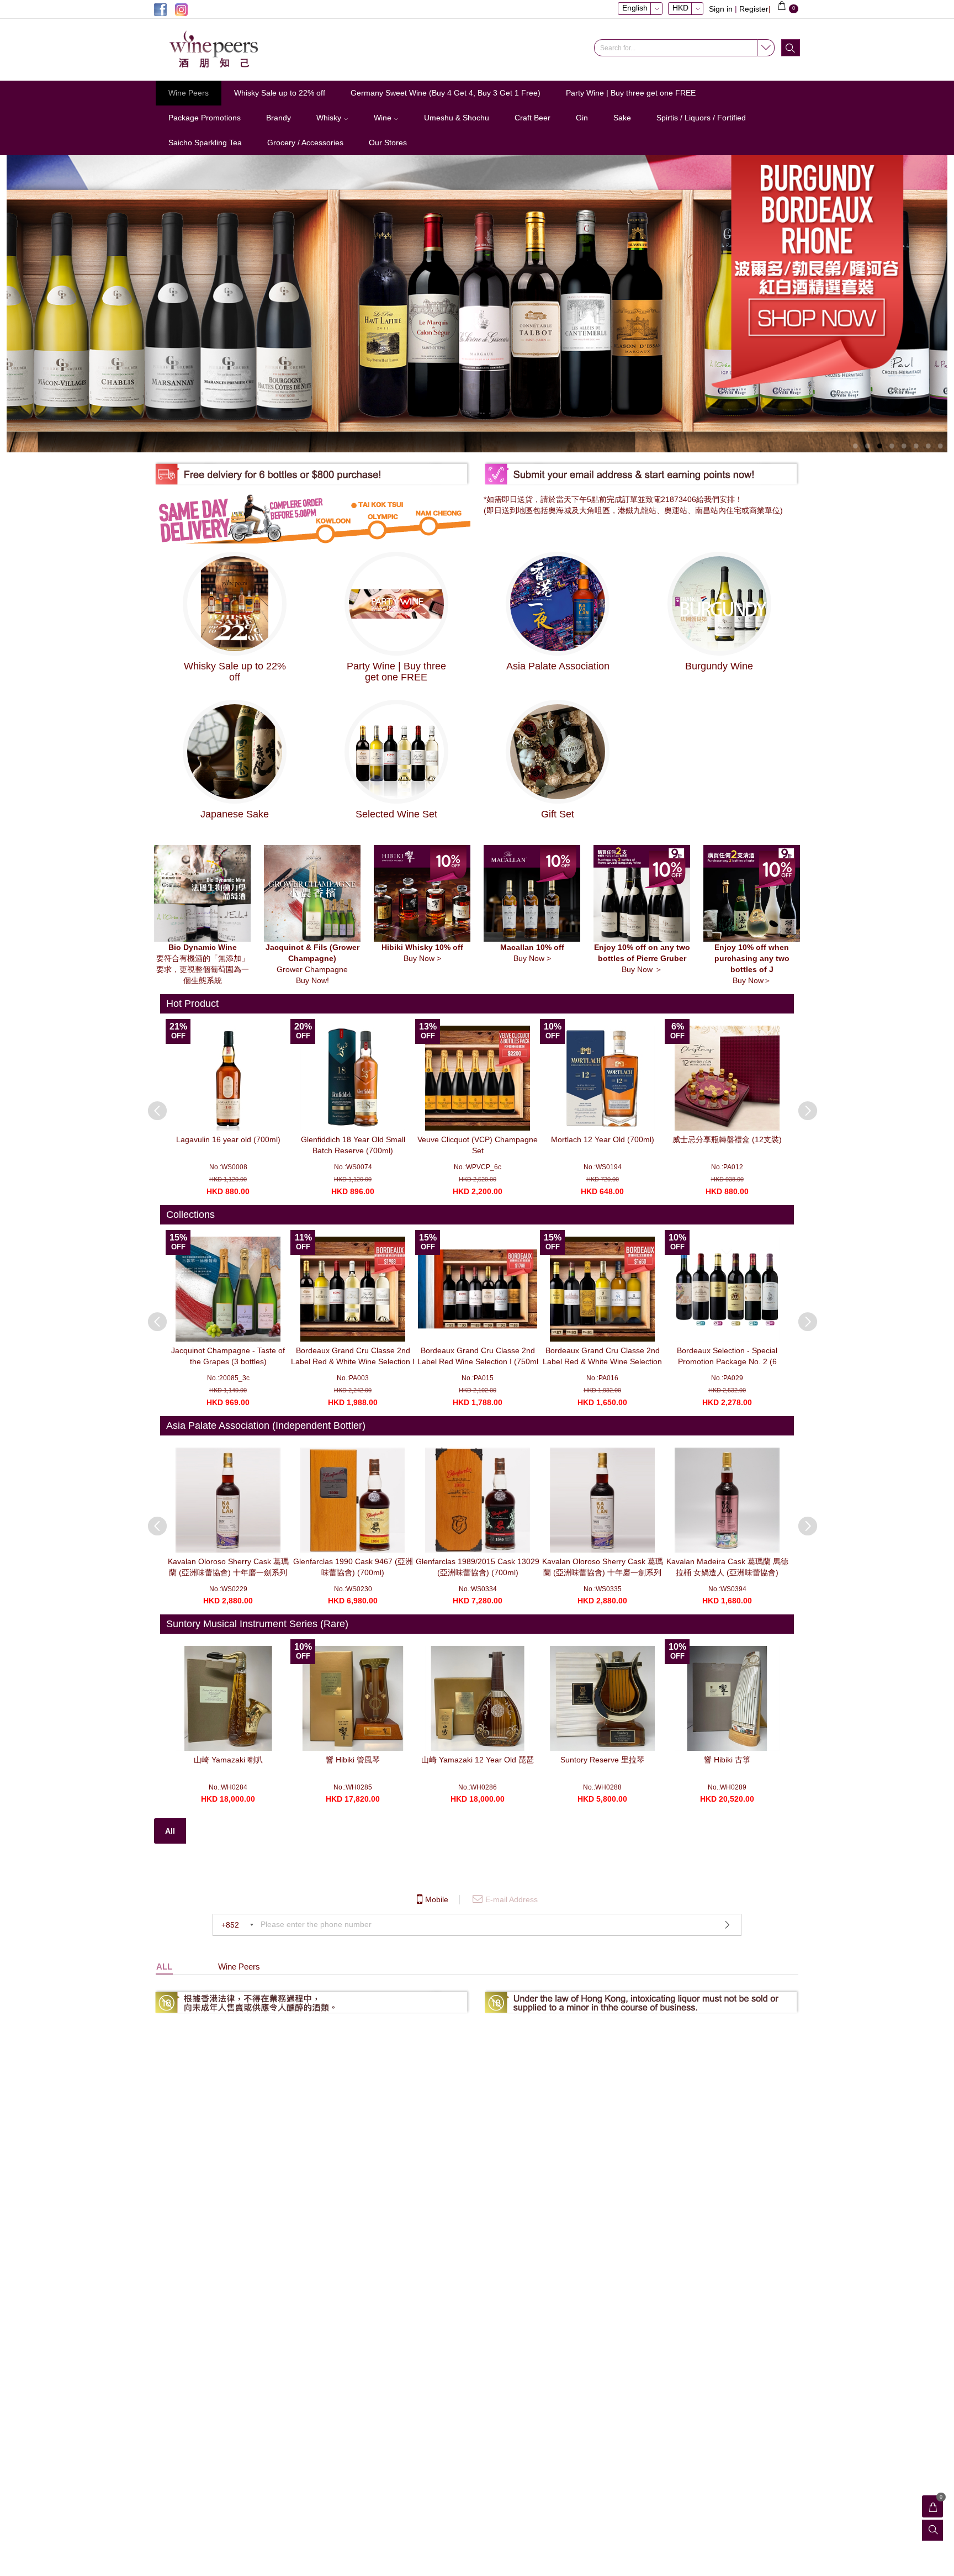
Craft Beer (532, 118)
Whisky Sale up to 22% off (280, 93)
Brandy (279, 118)
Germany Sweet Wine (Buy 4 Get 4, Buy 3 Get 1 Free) (446, 93)
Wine (384, 118)
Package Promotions (205, 118)
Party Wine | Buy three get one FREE (631, 93)
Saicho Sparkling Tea (205, 142)
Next (802, 1105)
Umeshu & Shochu (457, 118)
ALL (164, 1967)
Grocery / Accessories (305, 142)
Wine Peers (189, 93)
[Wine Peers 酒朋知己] (229, 50)
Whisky (330, 118)
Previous (152, 1105)
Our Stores (388, 142)
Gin (582, 118)
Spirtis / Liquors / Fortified (701, 118)
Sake (622, 118)
